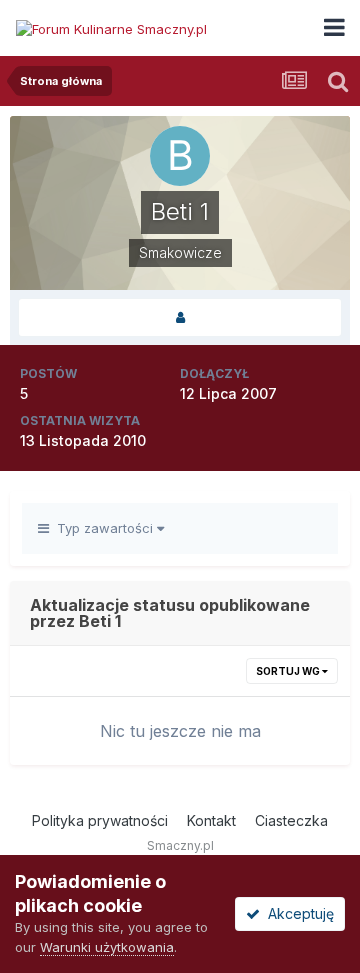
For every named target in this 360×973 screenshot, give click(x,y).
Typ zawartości (103, 528)
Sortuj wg (289, 671)
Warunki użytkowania (107, 947)
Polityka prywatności (100, 820)
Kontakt (211, 820)
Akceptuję (297, 913)
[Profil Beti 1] (180, 317)
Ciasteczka (291, 820)
